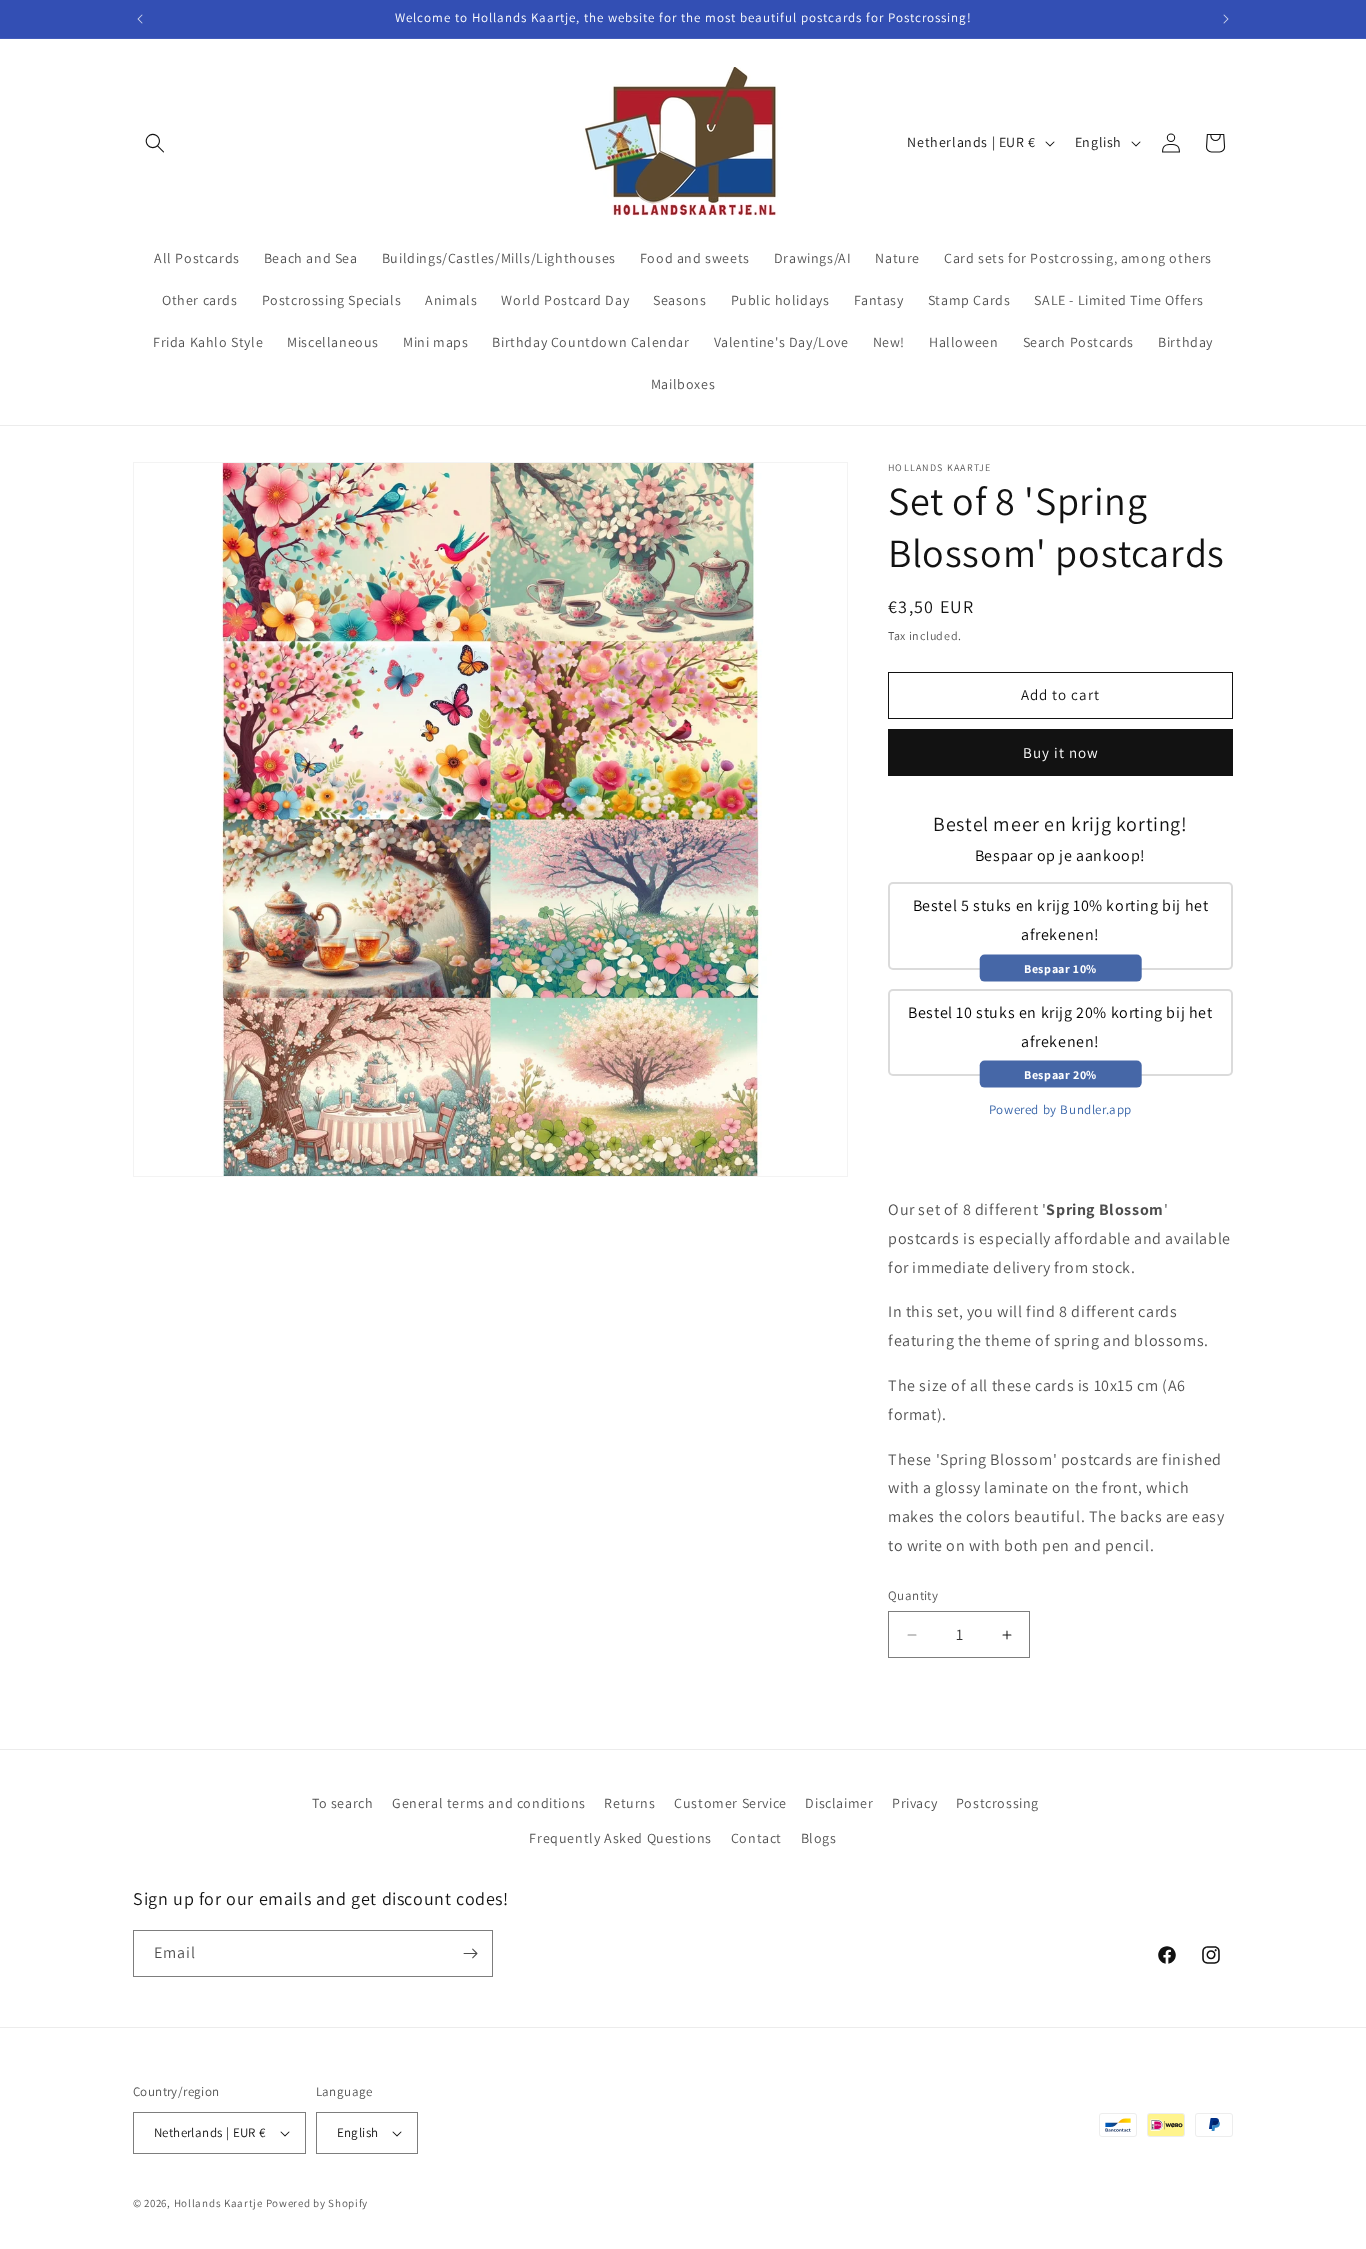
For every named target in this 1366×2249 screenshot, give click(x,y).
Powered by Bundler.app (1060, 1109)
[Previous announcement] (140, 19)
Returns (629, 1803)
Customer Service (730, 1803)
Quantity (913, 1595)
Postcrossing (997, 1803)
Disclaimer (839, 1803)
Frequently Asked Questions (620, 1839)
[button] (155, 143)
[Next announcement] (1226, 19)
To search (342, 1803)
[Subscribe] (470, 1953)
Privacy (914, 1803)
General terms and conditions (489, 1803)
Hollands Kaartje (218, 2203)
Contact (756, 1839)
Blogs (819, 1839)
